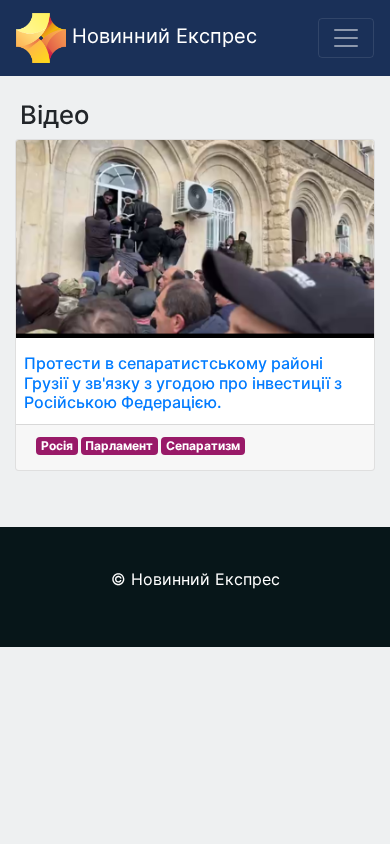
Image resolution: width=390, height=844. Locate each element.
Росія (57, 445)
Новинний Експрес (161, 36)
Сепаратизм (203, 445)
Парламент (119, 445)
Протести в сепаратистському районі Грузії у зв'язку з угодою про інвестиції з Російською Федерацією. (183, 382)
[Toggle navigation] (346, 38)
